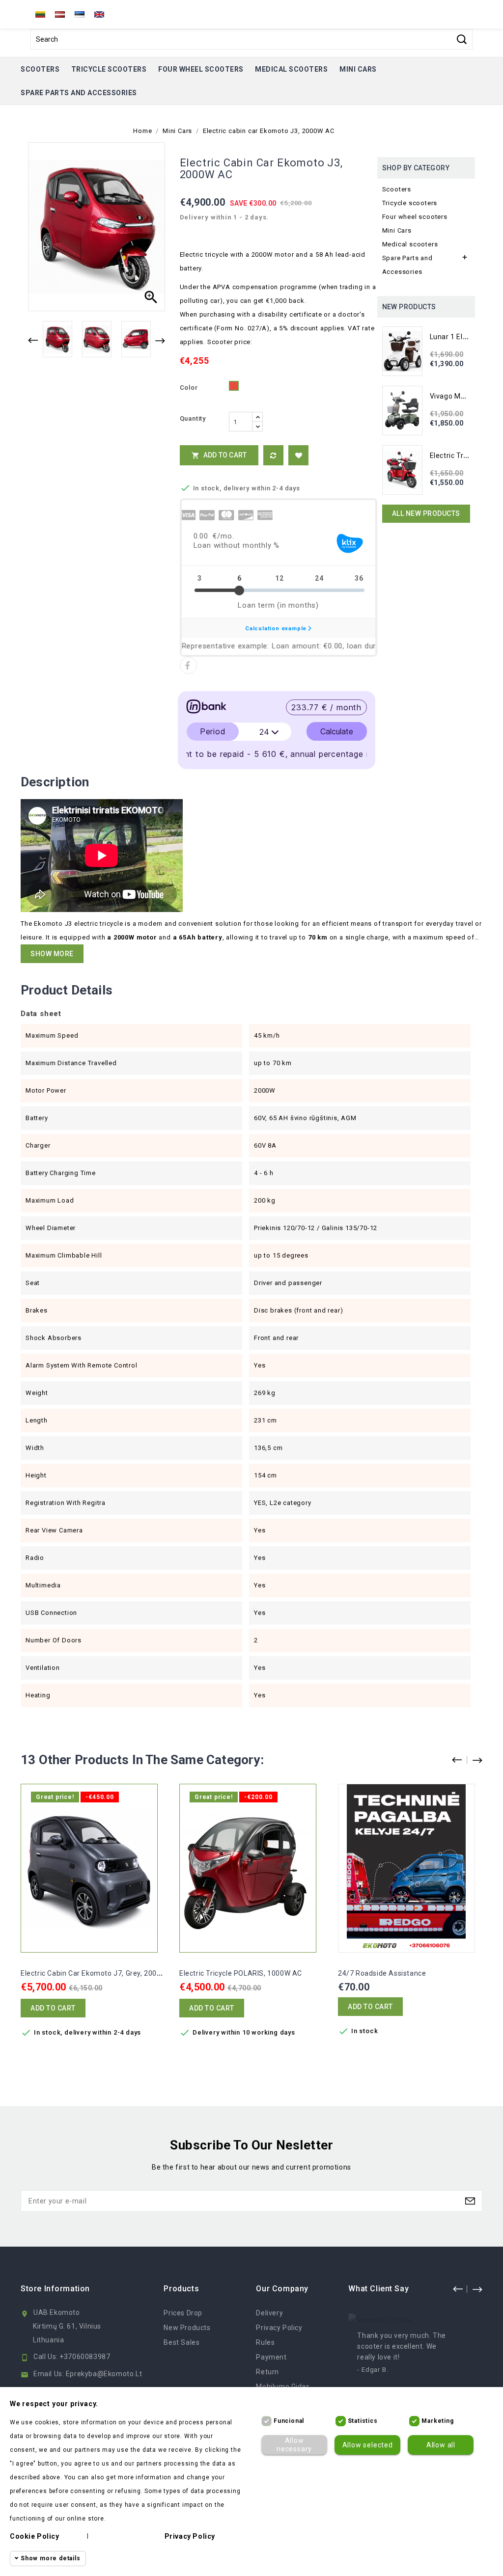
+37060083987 (85, 2357)
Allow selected (368, 2445)
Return (267, 2372)
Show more (52, 954)
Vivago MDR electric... (466, 396)
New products (187, 2328)
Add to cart (219, 455)
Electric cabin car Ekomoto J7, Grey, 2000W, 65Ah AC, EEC (119, 1973)
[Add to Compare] (273, 455)
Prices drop (183, 2313)
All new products (426, 513)
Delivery (269, 2313)
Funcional (289, 2421)
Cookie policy (35, 2536)
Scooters (40, 69)
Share (188, 665)
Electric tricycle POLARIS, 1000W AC (241, 1973)
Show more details (51, 2558)
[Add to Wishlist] (298, 455)
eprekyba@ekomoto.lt (104, 2374)
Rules (265, 2342)
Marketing (437, 2421)
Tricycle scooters (109, 69)
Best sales (182, 2342)
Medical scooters (291, 69)
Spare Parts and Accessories (79, 93)
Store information (55, 2289)
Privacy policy (190, 2536)
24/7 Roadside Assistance (382, 1973)
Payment (271, 2357)
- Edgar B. (373, 2370)
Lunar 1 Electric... (458, 337)
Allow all (441, 2445)
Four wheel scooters (201, 69)
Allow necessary (294, 2445)
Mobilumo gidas (283, 2387)
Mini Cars (358, 69)
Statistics (363, 2421)
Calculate (337, 731)
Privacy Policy (279, 2328)
